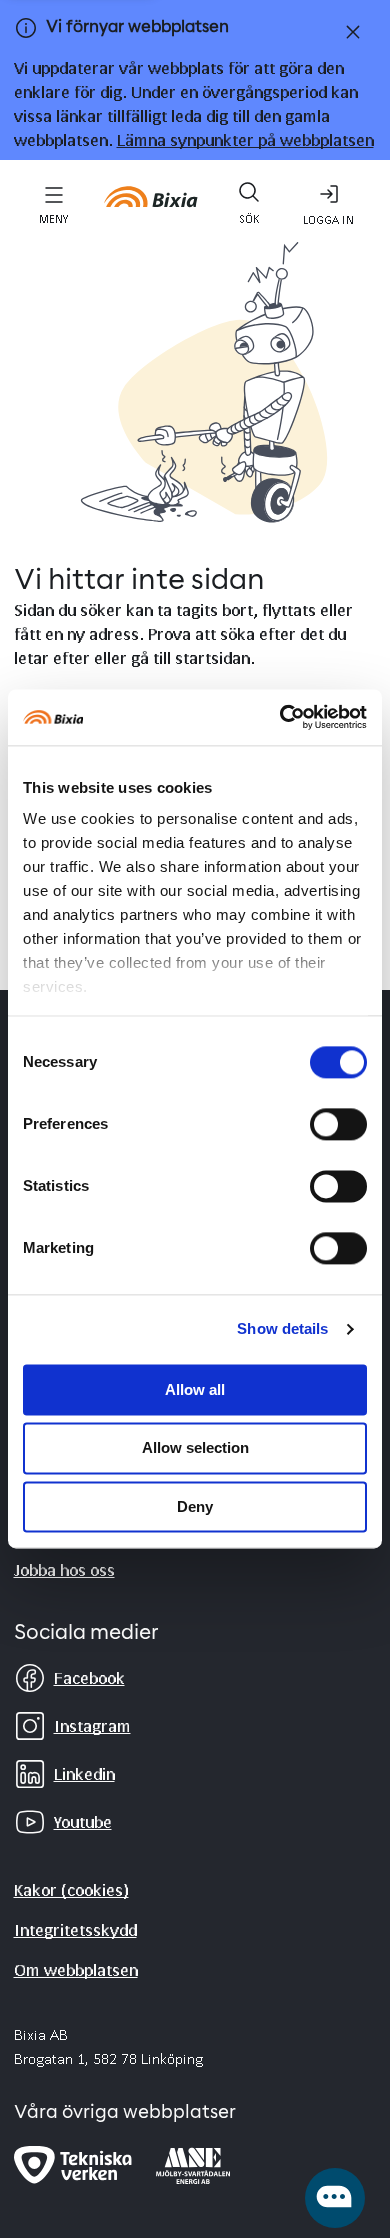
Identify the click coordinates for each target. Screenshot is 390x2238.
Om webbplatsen (76, 1969)
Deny (195, 1506)
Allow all (195, 1389)
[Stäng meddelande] (349, 32)
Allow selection (195, 1448)
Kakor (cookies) (71, 1889)
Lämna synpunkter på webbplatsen (245, 139)
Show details (282, 1328)
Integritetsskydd (75, 1929)
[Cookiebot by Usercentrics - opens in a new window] (280, 717)
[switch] (338, 1124)
